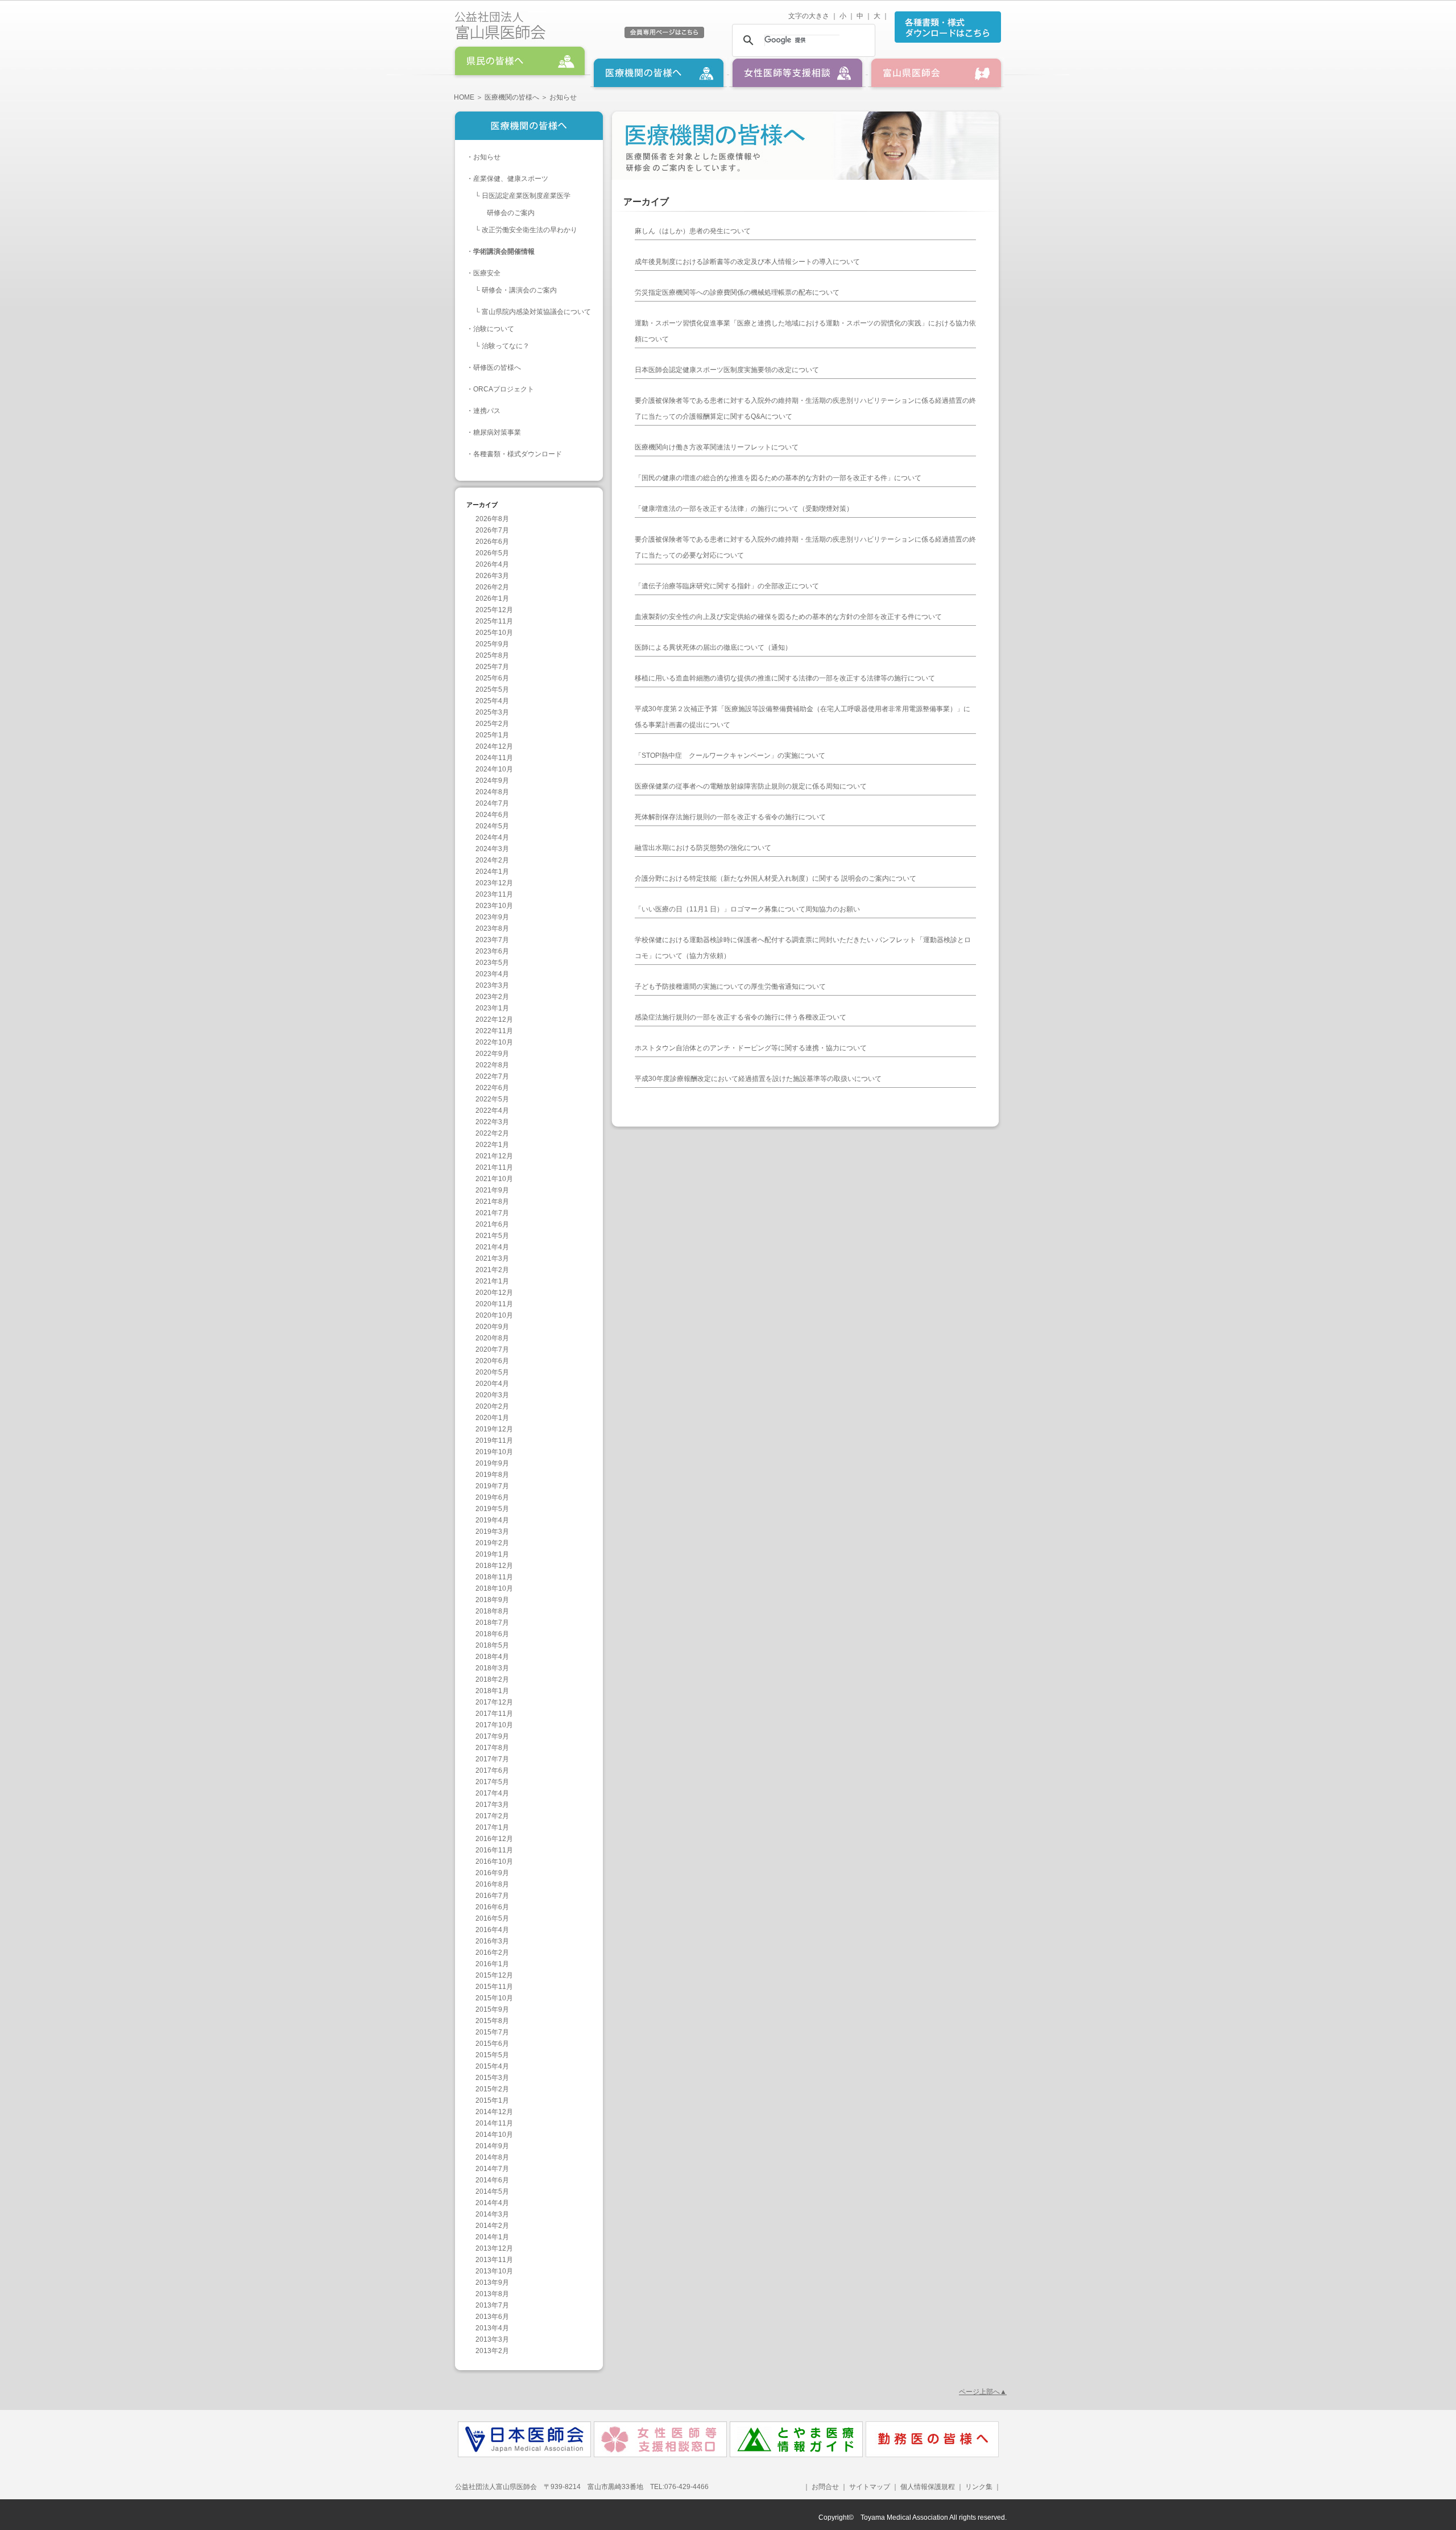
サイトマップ (870, 2487)
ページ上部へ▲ (983, 2392)
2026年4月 (492, 564)
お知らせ (487, 157)
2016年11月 (494, 1850)
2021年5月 (492, 1236)
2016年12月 (494, 1839)
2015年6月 (492, 2044)
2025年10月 (494, 633)
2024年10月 (494, 769)
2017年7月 (492, 1759)
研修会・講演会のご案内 (519, 290)
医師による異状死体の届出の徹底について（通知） (713, 647)
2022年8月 (492, 1065)
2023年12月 (494, 883)
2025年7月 (492, 667)
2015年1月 (492, 2100)
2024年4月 (492, 837)
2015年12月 (494, 1975)
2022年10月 (494, 1042)
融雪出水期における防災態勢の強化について (703, 848)
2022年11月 (494, 1031)
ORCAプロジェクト (504, 389)
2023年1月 (492, 1008)
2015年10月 (494, 1998)
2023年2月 (492, 997)
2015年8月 (492, 2021)
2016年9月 (492, 1873)
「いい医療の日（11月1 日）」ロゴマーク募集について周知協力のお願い (747, 909)
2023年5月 (492, 963)
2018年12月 (494, 1566)
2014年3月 (492, 2214)
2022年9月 (492, 1054)
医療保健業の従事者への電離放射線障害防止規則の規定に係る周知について (751, 786)
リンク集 (978, 2487)
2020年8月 (492, 1338)
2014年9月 (492, 2146)
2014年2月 (492, 2226)
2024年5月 (492, 826)
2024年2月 (492, 860)
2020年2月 (492, 1406)
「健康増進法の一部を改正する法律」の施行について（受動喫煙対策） (744, 509)
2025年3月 (492, 712)
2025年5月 (492, 690)
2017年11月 (494, 1714)
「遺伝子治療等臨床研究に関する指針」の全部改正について (727, 586)
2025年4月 (492, 701)
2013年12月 (494, 2248)
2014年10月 (494, 2135)
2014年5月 (492, 2191)
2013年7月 (492, 2305)
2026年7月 (492, 530)
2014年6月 (492, 2180)
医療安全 (487, 273)
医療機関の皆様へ (512, 97)
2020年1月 (492, 1418)
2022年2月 (492, 1133)
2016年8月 (492, 1884)
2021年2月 (492, 1270)
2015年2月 (492, 2089)
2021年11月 (494, 1167)
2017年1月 (492, 1827)
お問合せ (825, 2487)
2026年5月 (492, 553)
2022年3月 (492, 1122)
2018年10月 (494, 1588)
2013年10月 (494, 2271)
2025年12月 (494, 610)
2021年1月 (492, 1281)
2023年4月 (492, 974)
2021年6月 (492, 1224)
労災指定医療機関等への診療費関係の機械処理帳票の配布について (737, 292)
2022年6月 (492, 1088)
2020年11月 (494, 1304)
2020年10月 (494, 1315)
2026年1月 (492, 599)
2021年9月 (492, 1190)
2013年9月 (492, 2283)
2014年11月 (494, 2123)
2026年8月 (492, 519)
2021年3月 (492, 1258)
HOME (464, 97)
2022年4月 (492, 1111)
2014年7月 (492, 2169)
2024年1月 (492, 872)
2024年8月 (492, 792)
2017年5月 (492, 1782)
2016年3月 (492, 1941)
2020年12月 (494, 1293)
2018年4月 (492, 1657)
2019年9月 (492, 1463)
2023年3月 (492, 985)
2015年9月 (492, 2009)
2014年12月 (494, 2112)
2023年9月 (492, 917)
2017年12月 (494, 1702)
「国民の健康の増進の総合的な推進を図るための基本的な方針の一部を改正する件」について (778, 478)
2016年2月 (492, 1953)
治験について (494, 329)
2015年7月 (492, 2032)
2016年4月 (492, 1930)
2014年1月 (492, 2237)
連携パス (487, 411)
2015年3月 (492, 2078)
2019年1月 (492, 1554)
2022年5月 (492, 1099)
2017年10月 (494, 1725)
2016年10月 (494, 1862)
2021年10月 (494, 1179)
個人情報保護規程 (928, 2487)
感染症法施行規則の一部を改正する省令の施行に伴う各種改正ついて (741, 1017)
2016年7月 (492, 1896)
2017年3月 (492, 1805)
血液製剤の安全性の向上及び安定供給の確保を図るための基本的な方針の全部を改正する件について (788, 617)
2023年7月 (492, 940)
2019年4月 (492, 1520)
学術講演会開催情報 (504, 251)
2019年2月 (492, 1543)
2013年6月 (492, 2317)
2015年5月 (492, 2055)
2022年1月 (492, 1145)
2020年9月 (492, 1327)
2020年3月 (492, 1395)
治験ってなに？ (506, 346)
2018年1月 (492, 1691)
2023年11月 (494, 894)
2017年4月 (492, 1793)
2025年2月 (492, 724)
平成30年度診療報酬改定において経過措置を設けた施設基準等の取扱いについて (758, 1079)
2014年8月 (492, 2157)
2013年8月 (492, 2294)
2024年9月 (492, 781)
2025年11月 (494, 621)
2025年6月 (492, 678)
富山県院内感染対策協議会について (536, 312)
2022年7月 (492, 1076)
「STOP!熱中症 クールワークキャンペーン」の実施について (730, 756)
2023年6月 (492, 951)
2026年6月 (492, 542)
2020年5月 (492, 1372)
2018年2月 (492, 1679)
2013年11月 (494, 2260)
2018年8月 (492, 1611)
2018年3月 (492, 1668)
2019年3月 (492, 1532)
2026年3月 (492, 576)
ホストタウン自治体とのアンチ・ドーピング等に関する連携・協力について (751, 1048)
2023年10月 (494, 906)
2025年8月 (492, 655)
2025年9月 (492, 644)
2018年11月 (494, 1577)
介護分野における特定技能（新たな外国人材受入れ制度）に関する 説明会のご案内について (775, 878)
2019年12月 (494, 1429)
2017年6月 (492, 1770)
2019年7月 (492, 1486)
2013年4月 (492, 2328)
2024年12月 (494, 746)
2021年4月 (492, 1247)
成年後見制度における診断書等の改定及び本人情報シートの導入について (747, 262)
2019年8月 (492, 1475)
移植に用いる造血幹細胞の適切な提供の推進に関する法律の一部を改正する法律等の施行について (785, 678)
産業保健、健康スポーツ (511, 179)
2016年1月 (492, 1964)
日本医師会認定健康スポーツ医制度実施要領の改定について (727, 370)
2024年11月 (494, 758)
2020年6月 (492, 1361)
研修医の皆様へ (497, 368)
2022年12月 (494, 1020)
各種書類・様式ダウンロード (518, 454)
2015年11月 (494, 1987)
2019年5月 (492, 1509)
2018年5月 (492, 1645)
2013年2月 (492, 2351)
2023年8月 (492, 928)
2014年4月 (492, 2203)
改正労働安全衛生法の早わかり (530, 230)
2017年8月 (492, 1748)
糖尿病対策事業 (497, 432)
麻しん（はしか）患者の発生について (693, 231)
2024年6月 (492, 815)
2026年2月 (492, 587)
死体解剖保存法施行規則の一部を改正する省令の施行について (730, 817)
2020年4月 (492, 1384)
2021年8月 (492, 1202)
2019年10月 (494, 1452)
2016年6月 (492, 1907)
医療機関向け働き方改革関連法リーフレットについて (717, 447)
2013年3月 (492, 2339)
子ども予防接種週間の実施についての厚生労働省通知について (730, 987)
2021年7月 (492, 1213)
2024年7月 (492, 803)
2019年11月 (494, 1441)
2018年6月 (492, 1634)
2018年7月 (492, 1623)
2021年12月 (494, 1156)
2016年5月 (492, 1918)
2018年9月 (492, 1600)
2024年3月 (492, 849)
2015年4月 (492, 2066)
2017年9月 (492, 1736)
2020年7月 (492, 1349)
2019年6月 (492, 1497)
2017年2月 (492, 1816)
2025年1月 (492, 735)
